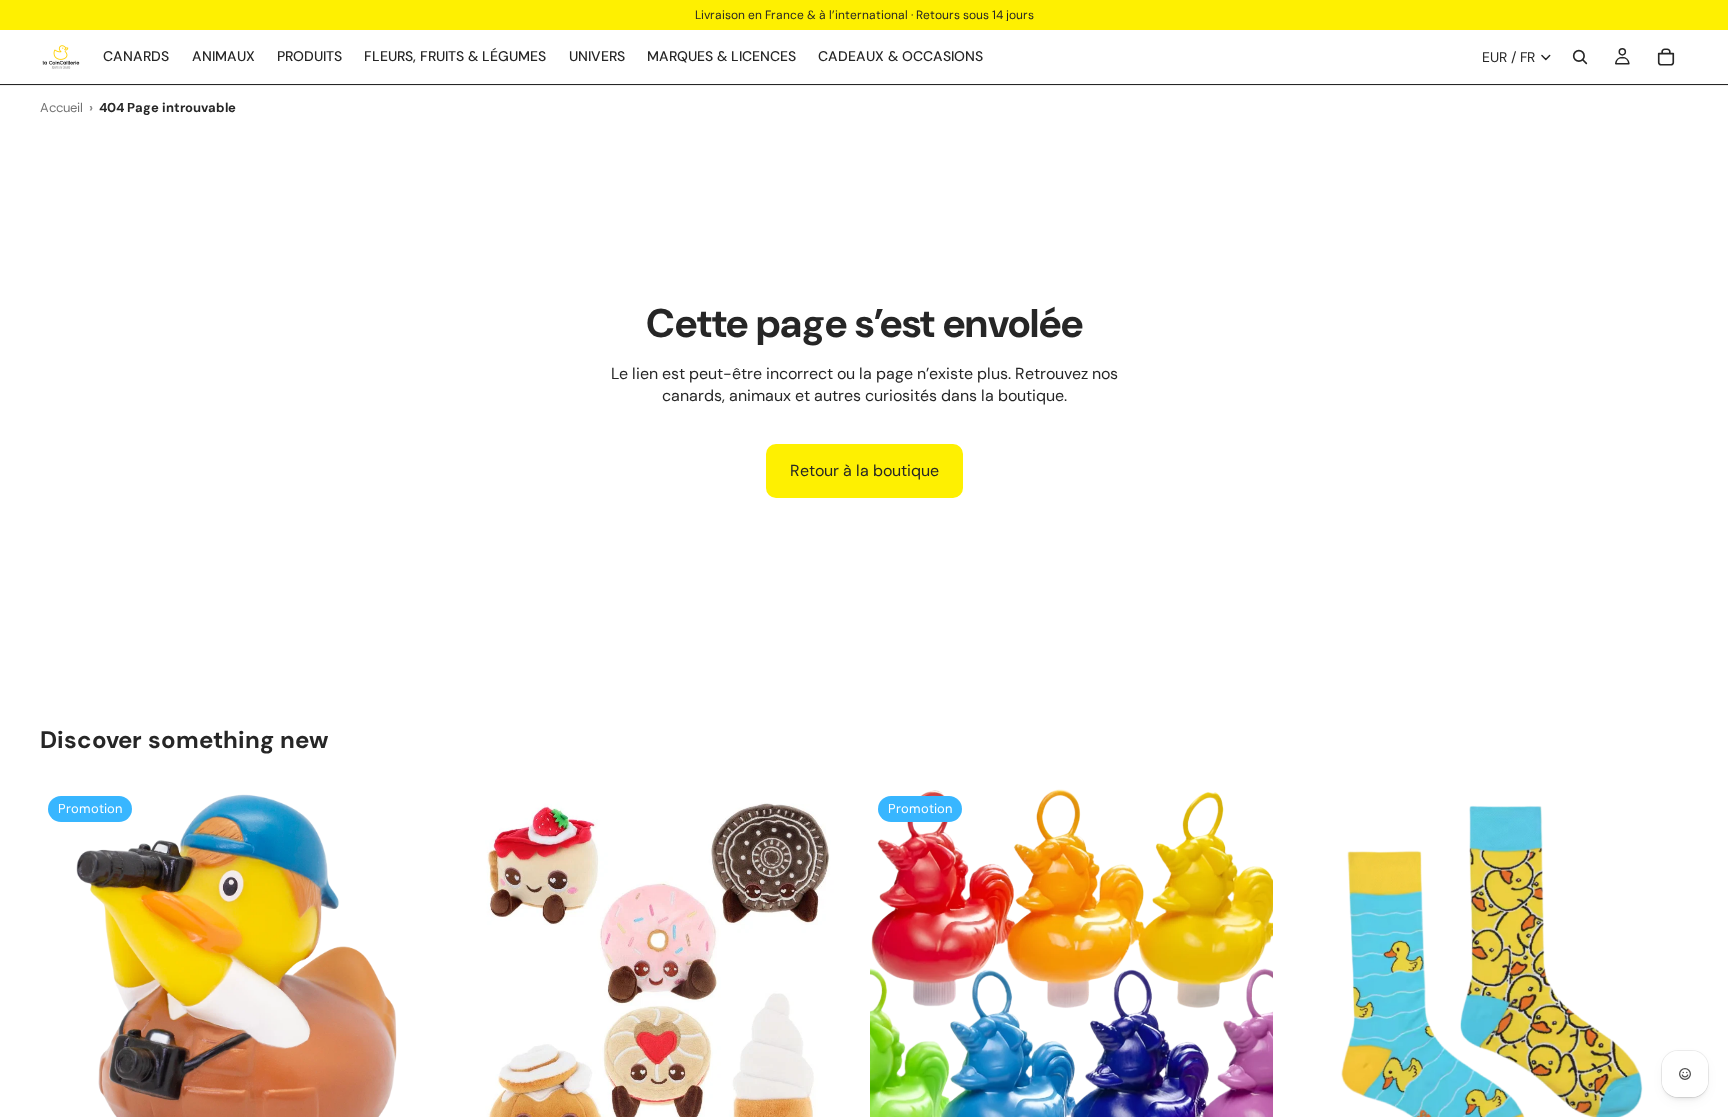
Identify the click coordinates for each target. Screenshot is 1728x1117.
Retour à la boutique (864, 470)
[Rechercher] (1580, 57)
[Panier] (1666, 57)
